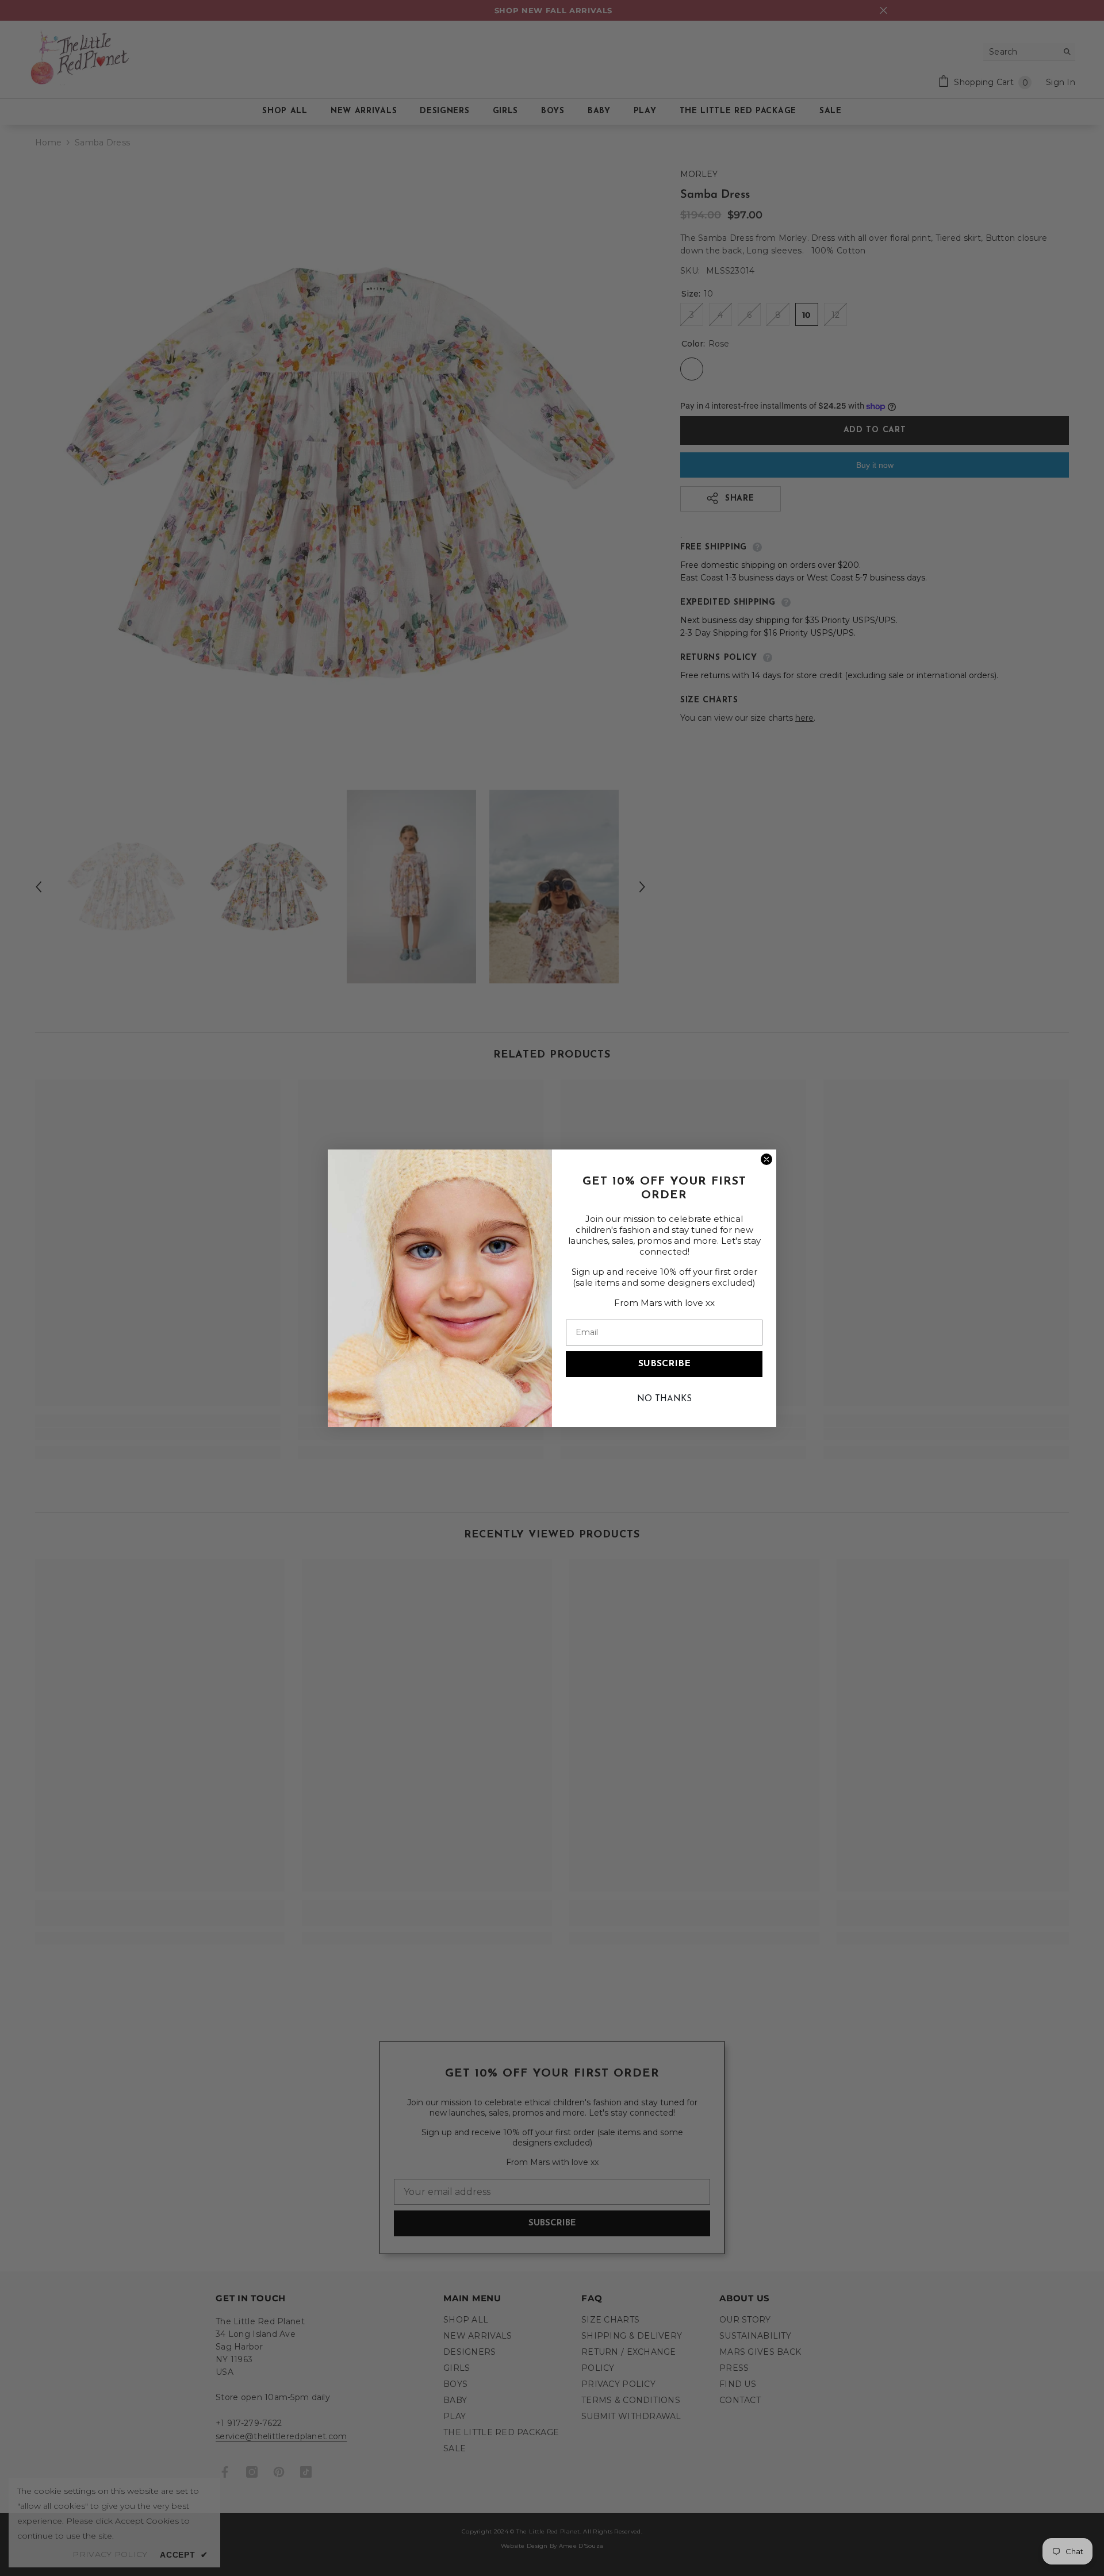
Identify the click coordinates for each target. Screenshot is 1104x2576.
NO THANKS (664, 1399)
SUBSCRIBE (664, 1364)
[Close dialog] (766, 1159)
